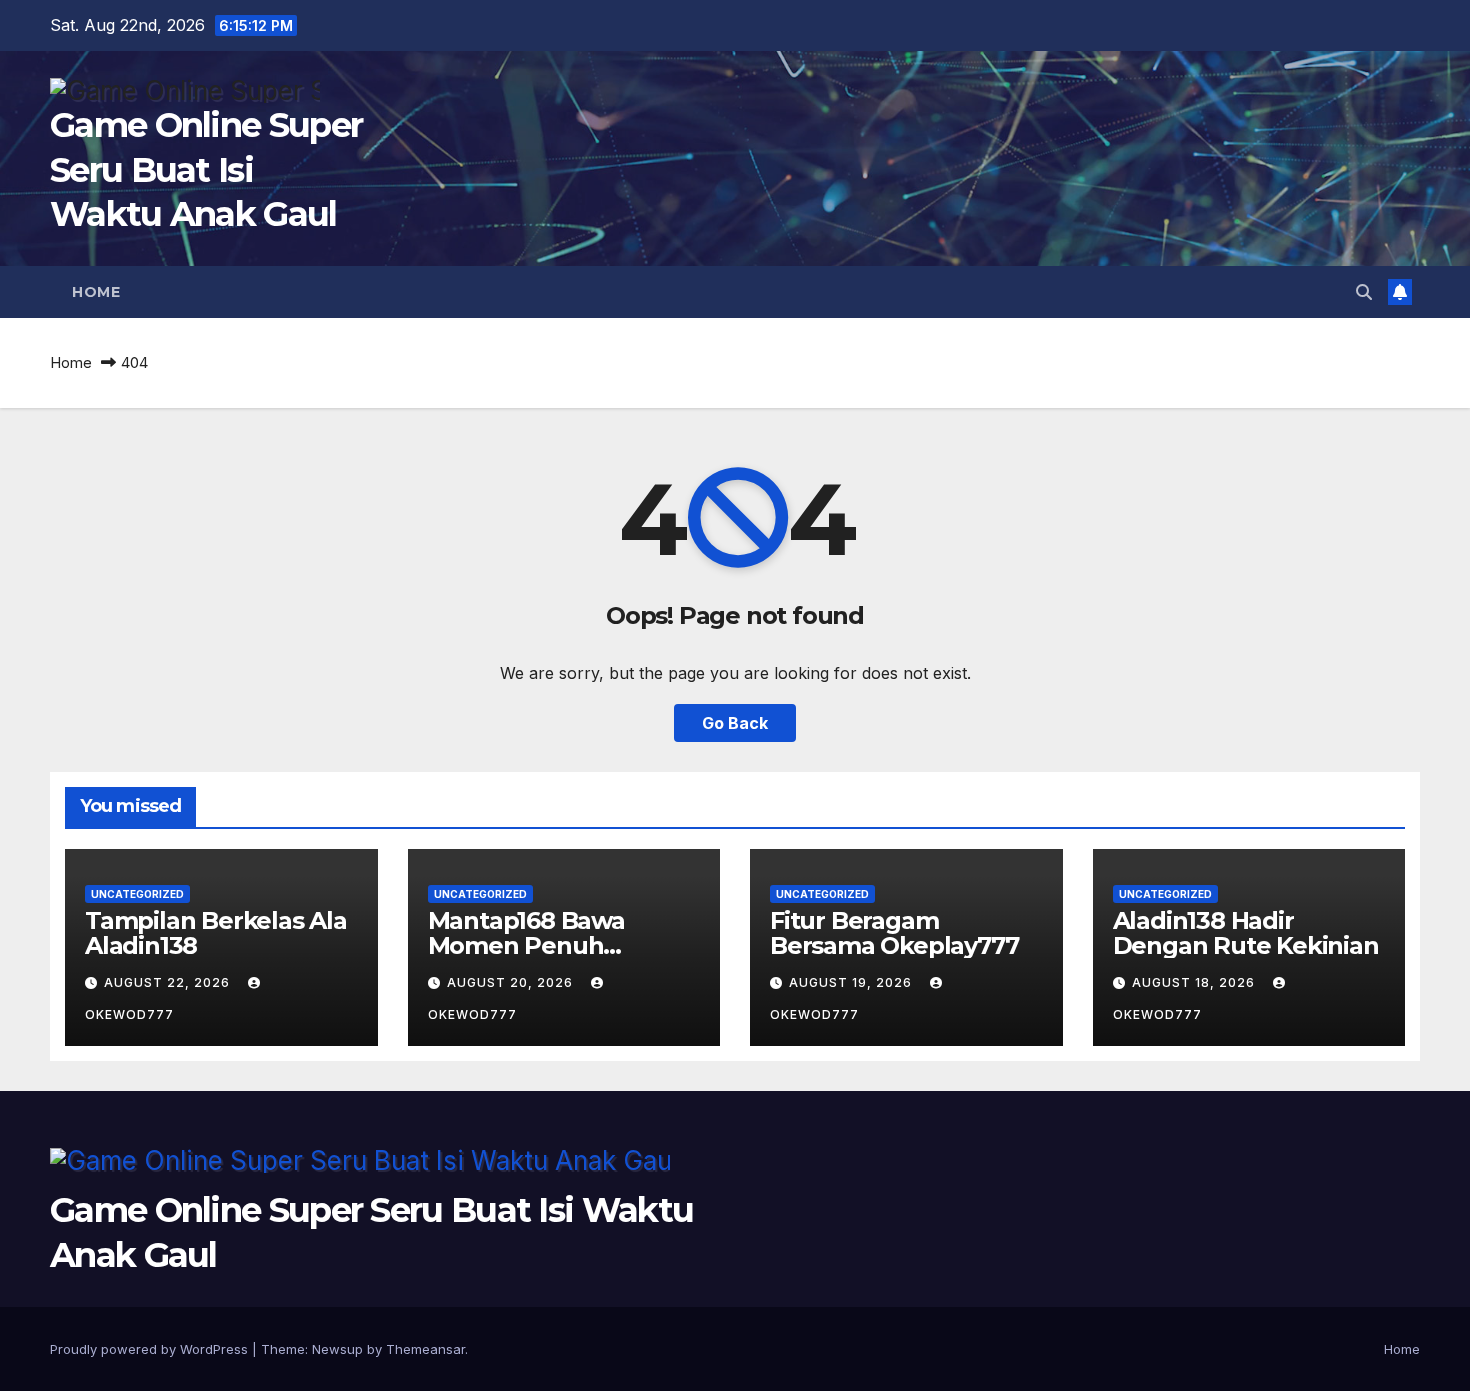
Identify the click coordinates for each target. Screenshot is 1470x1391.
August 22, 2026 (169, 982)
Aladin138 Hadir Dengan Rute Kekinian (1246, 933)
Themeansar (425, 1349)
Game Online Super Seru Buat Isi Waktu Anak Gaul (206, 169)
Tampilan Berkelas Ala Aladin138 (216, 933)
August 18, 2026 (1195, 982)
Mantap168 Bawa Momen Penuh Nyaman (526, 945)
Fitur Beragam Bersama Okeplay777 (894, 933)
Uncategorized (137, 894)
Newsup (337, 1349)
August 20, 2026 (512, 982)
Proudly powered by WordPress (151, 1349)
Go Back (735, 723)
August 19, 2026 (852, 982)
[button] (1364, 292)
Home (96, 292)
